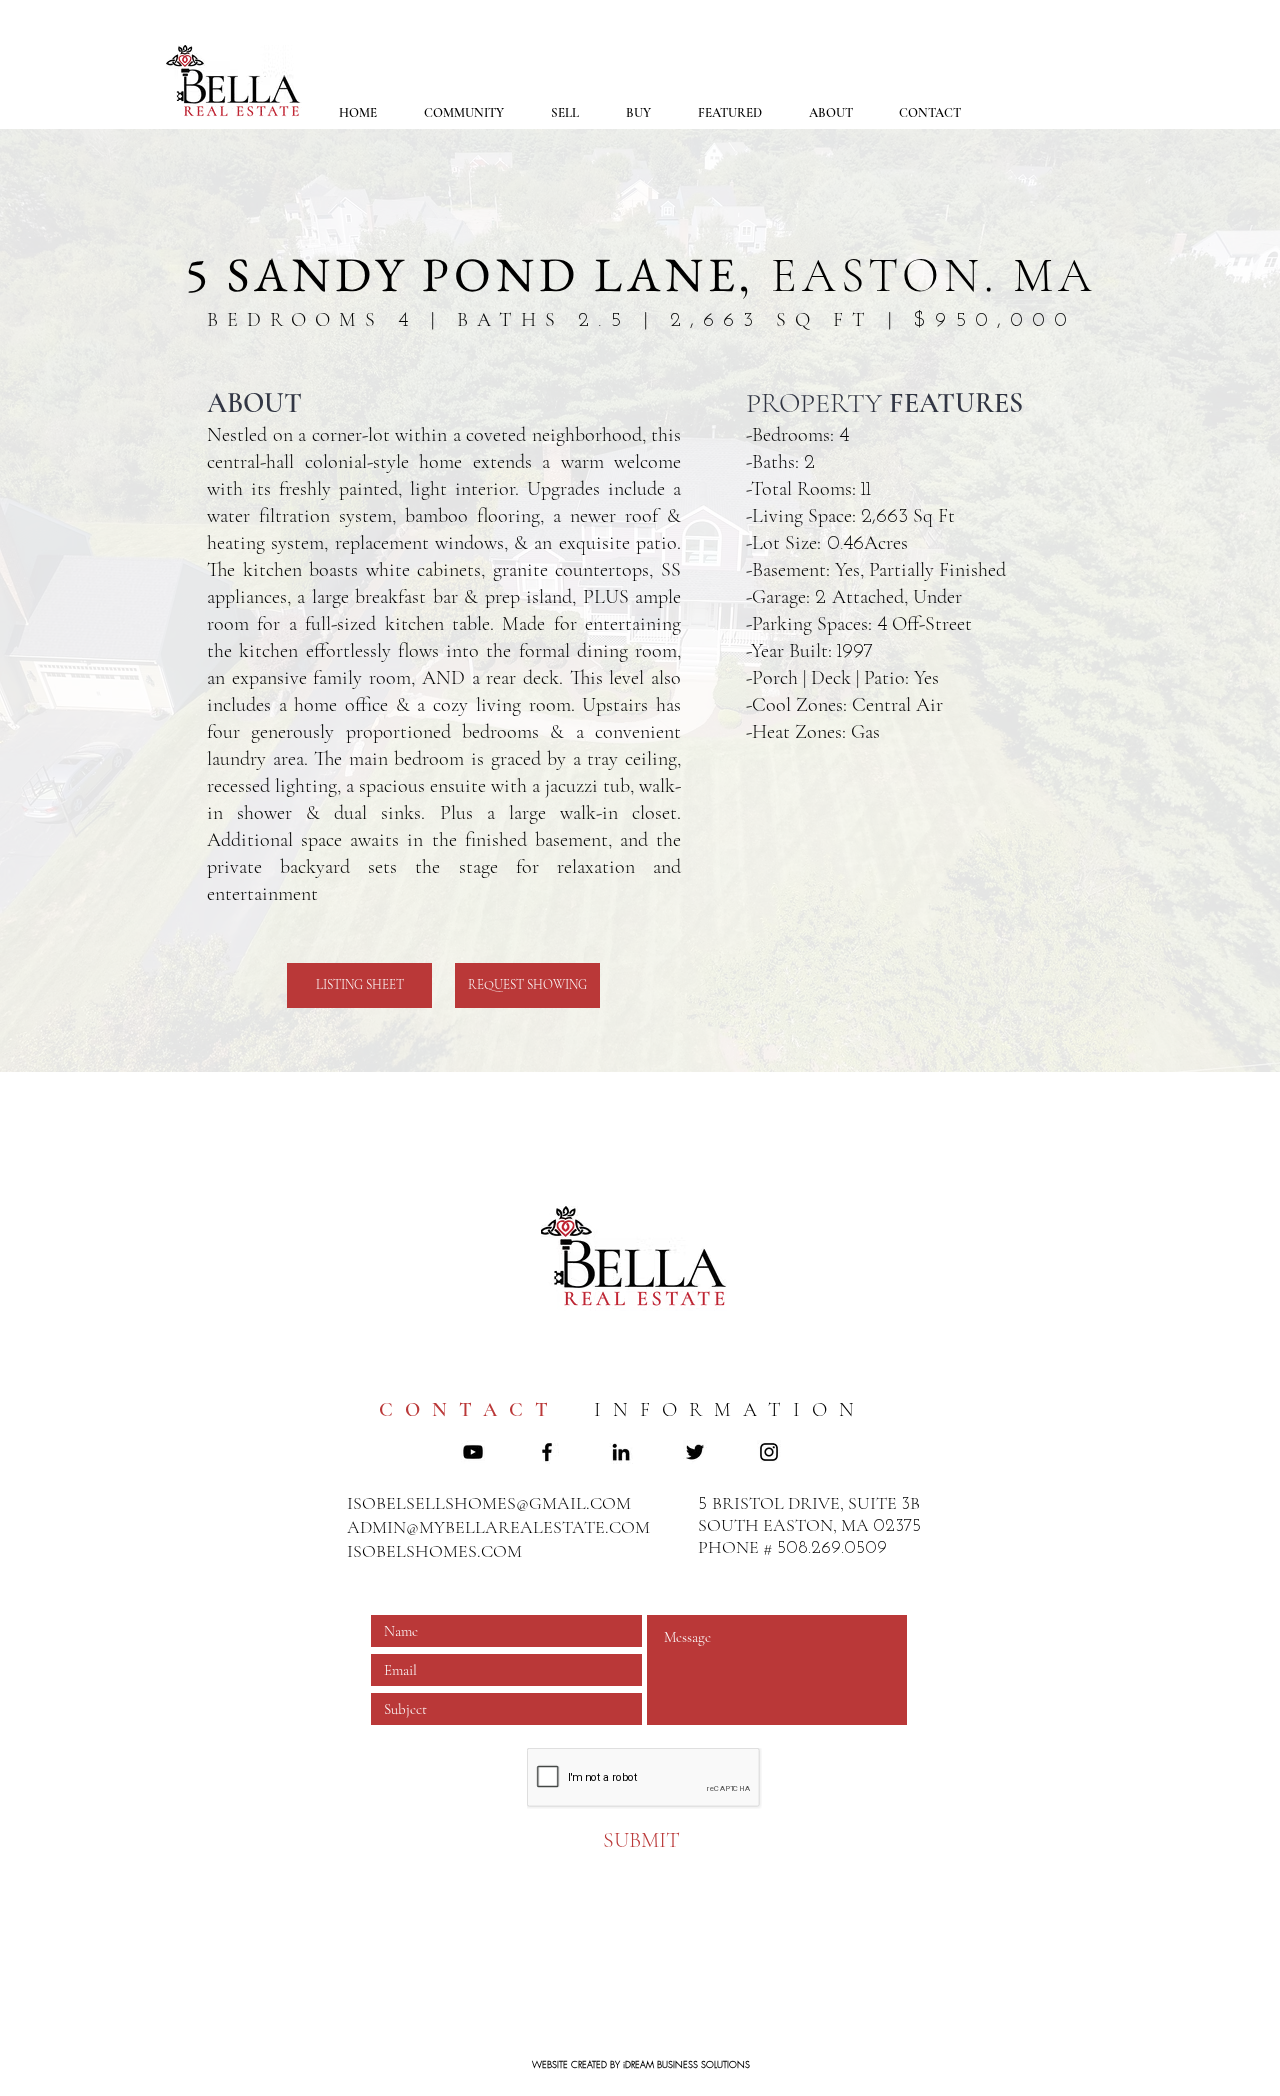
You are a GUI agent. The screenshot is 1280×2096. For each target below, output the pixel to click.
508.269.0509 (832, 1549)
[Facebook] (547, 1452)
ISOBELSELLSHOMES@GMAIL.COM (489, 1503)
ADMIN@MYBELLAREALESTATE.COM (498, 1527)
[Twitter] (695, 1452)
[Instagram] (769, 1452)
